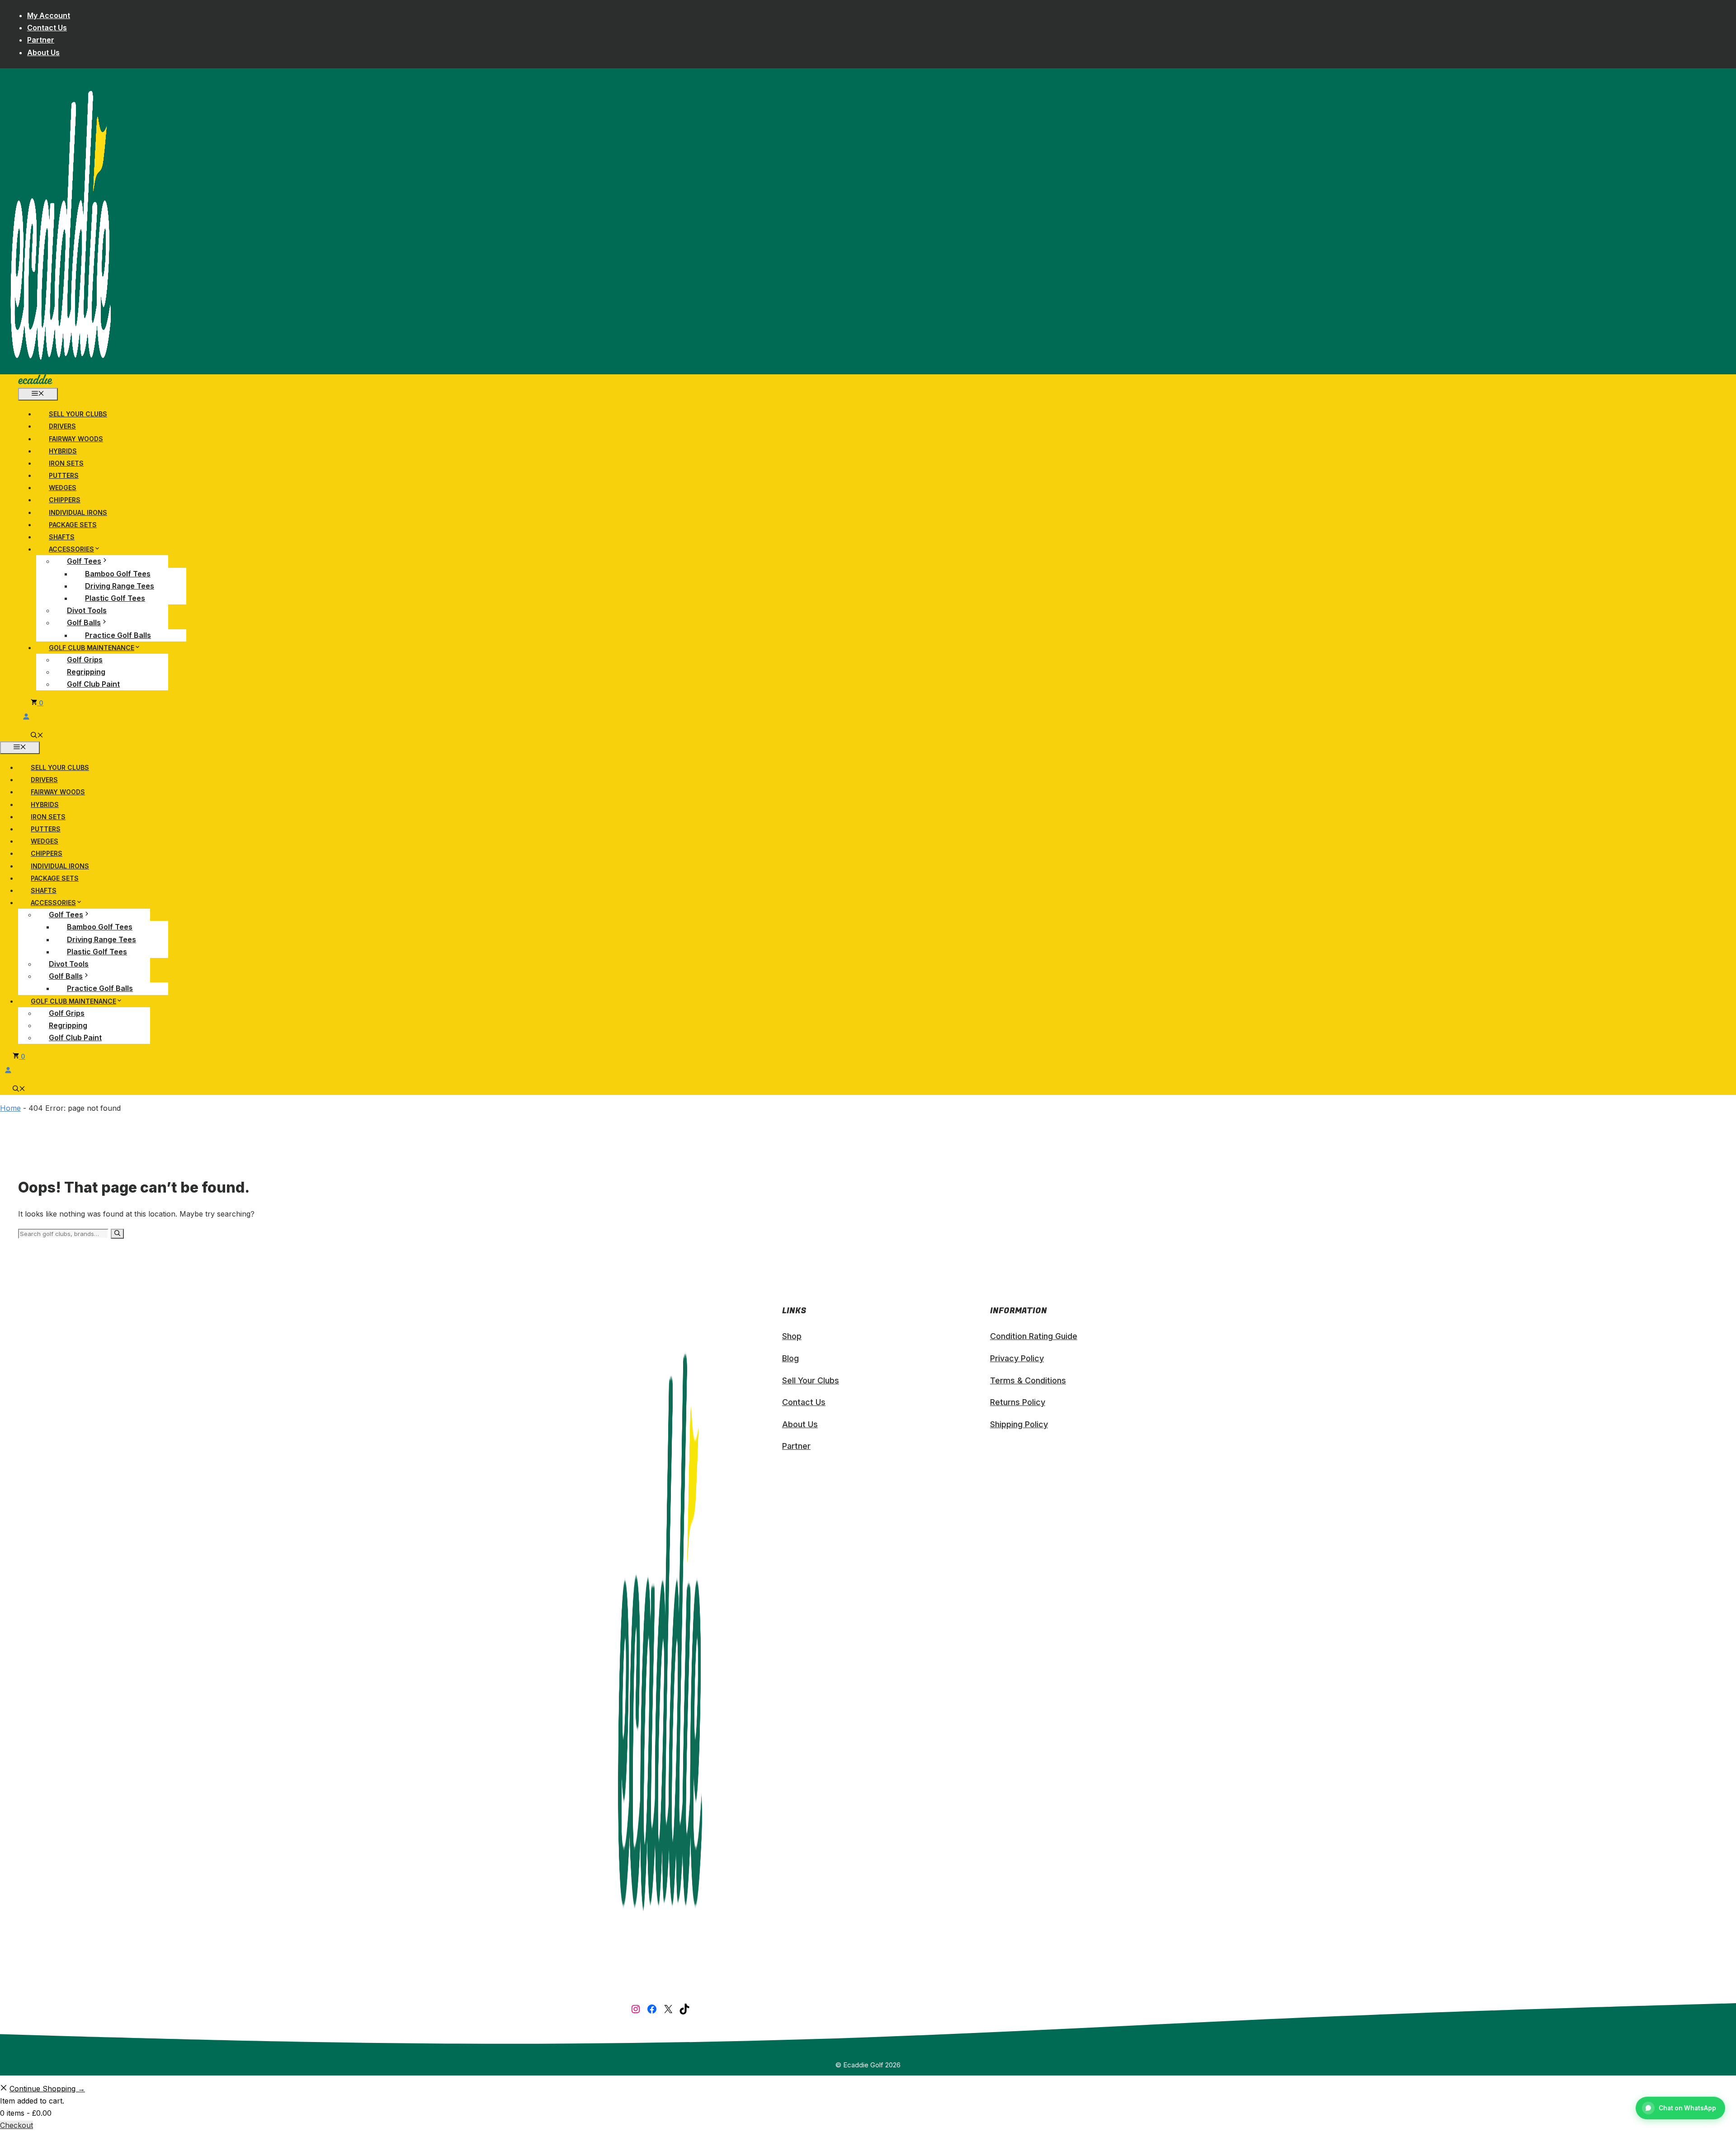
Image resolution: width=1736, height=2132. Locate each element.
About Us (43, 52)
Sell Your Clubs (78, 414)
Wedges (63, 488)
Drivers (62, 426)
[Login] (312, 716)
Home (10, 1108)
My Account (49, 15)
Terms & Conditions (1028, 1380)
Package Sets (73, 525)
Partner (41, 40)
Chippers (65, 500)
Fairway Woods (76, 439)
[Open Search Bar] (37, 736)
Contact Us (47, 28)
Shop (792, 1336)
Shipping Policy (1019, 1424)
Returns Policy (1018, 1402)
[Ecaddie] (35, 382)
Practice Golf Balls (118, 635)
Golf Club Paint (93, 684)
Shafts (62, 537)
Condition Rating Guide (1034, 1336)
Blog (790, 1358)
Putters (64, 475)
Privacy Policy (1017, 1358)
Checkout (17, 2125)
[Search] (117, 1234)
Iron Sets (66, 463)
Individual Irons (78, 512)
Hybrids (63, 451)
